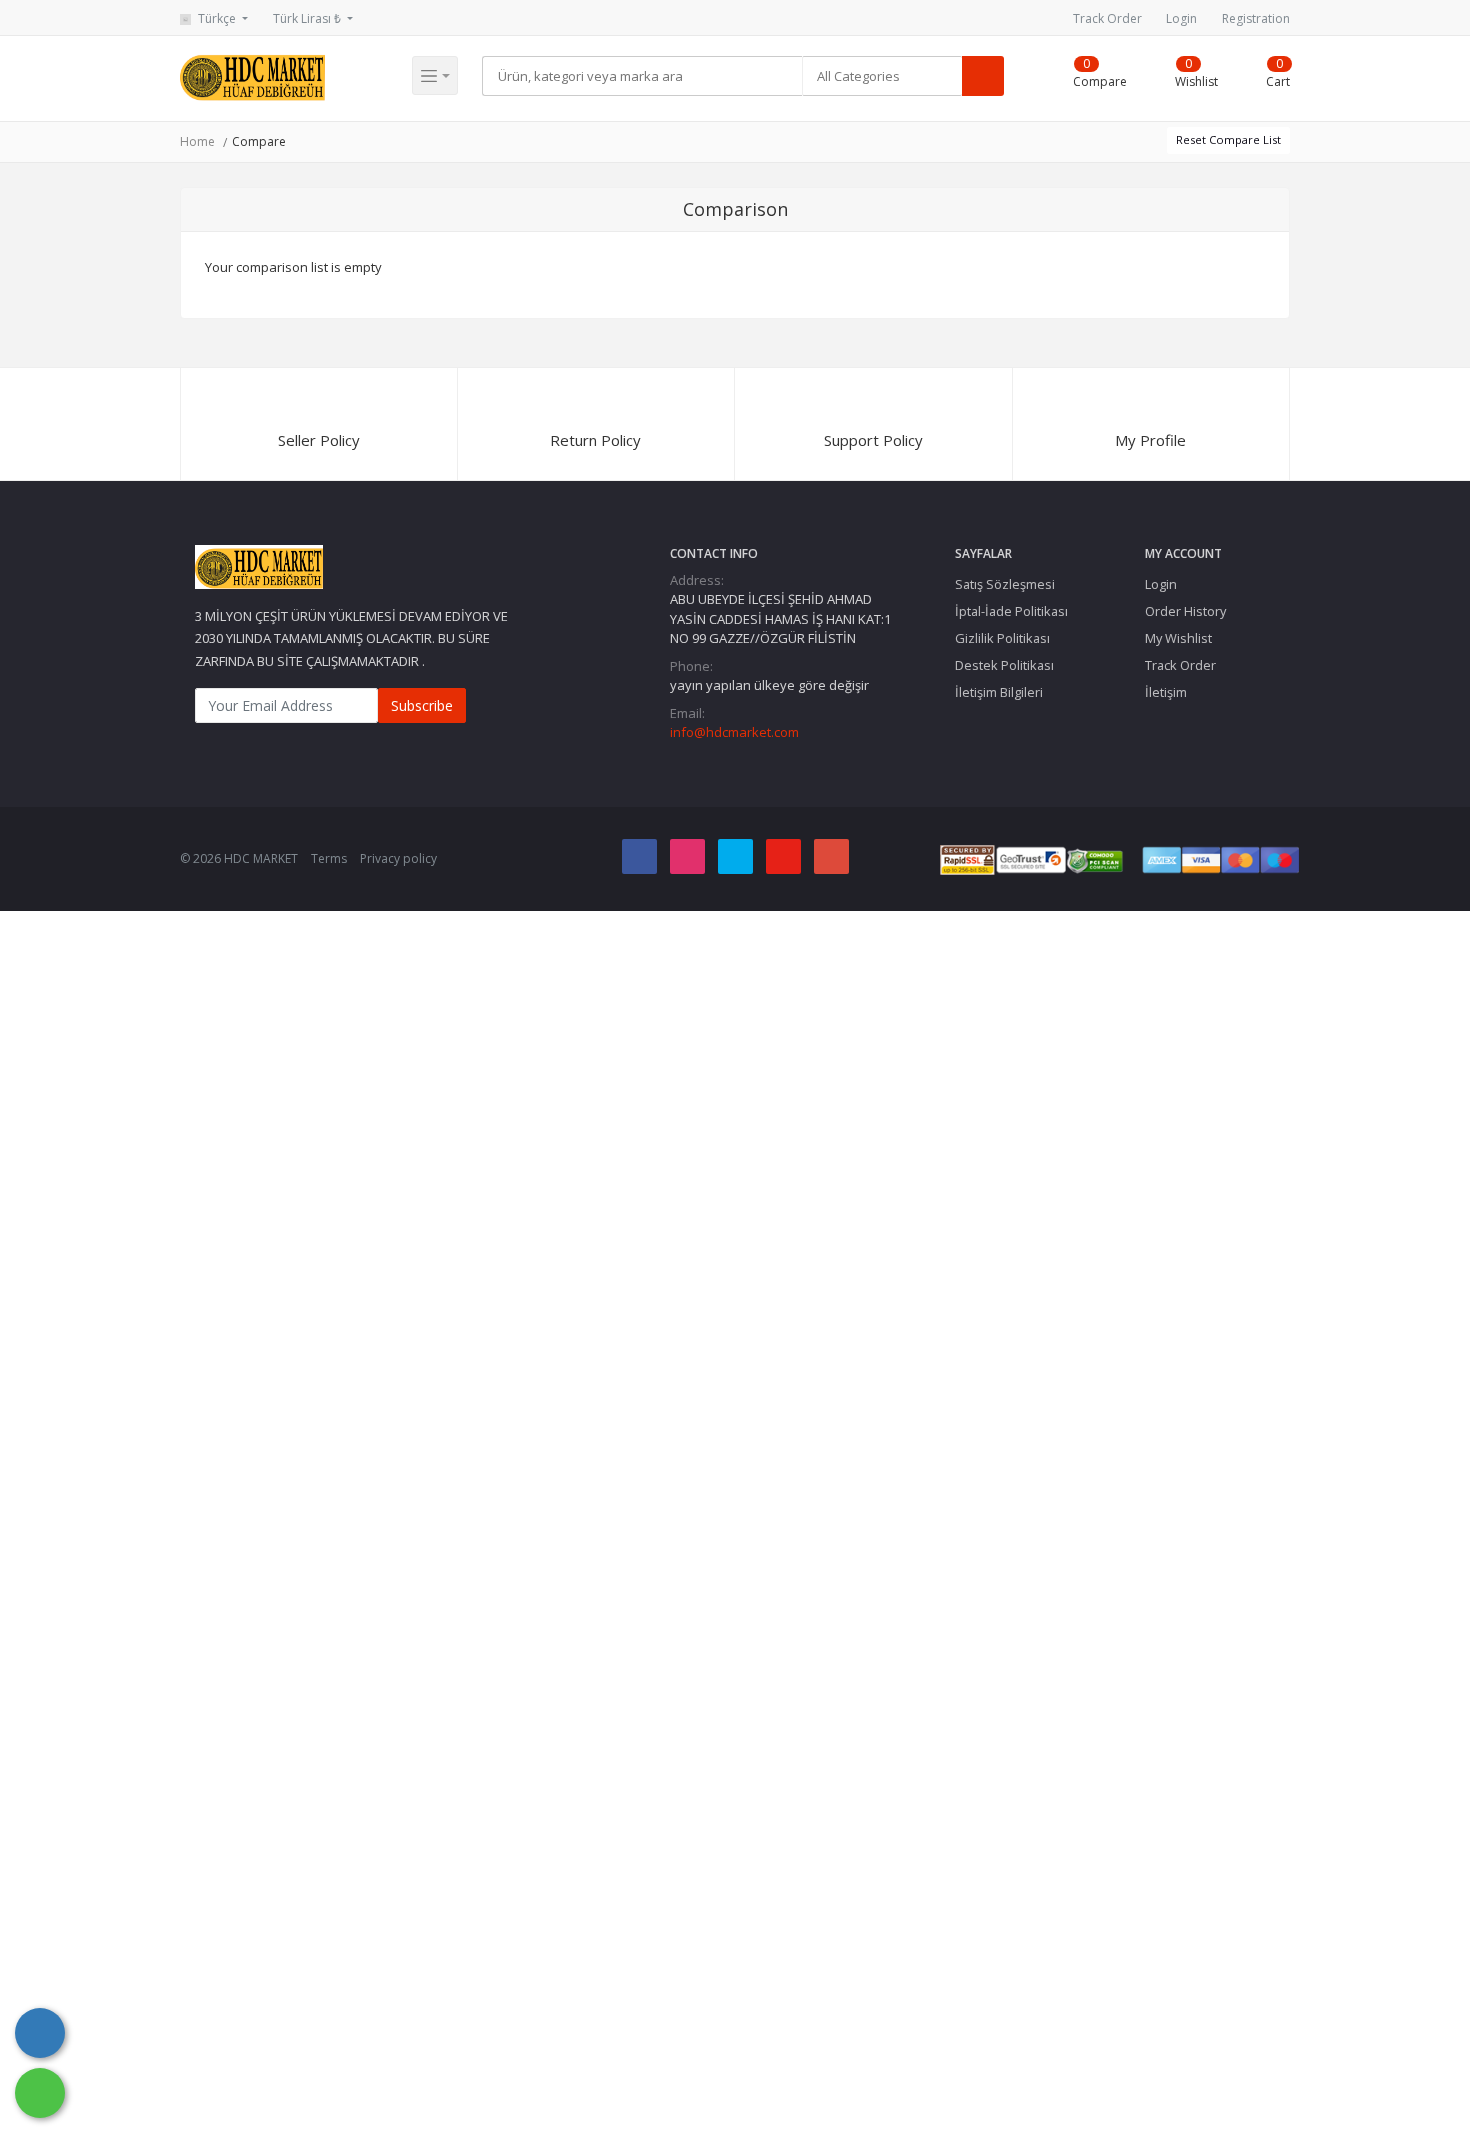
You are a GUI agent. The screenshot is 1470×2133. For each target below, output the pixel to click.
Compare (259, 141)
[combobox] (882, 76)
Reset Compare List (1228, 139)
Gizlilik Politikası (1002, 638)
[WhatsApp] (40, 2093)
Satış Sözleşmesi (1005, 584)
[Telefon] (40, 2033)
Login (1181, 18)
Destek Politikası (1004, 665)
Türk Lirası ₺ (308, 18)
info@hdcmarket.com (734, 732)
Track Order (1107, 18)
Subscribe (422, 705)
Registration (1256, 18)
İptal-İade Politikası (1011, 611)
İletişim (1166, 692)
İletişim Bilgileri (999, 692)
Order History (1185, 611)
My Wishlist (1178, 638)
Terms (329, 858)
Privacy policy (398, 858)
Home (197, 141)
